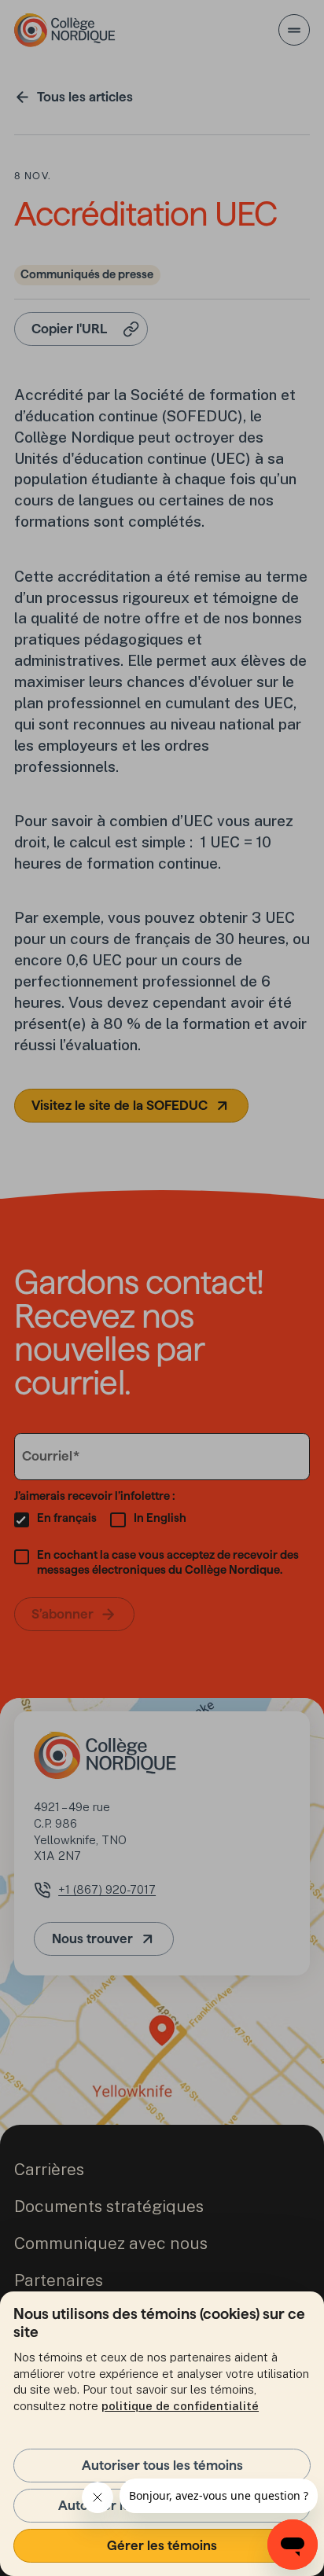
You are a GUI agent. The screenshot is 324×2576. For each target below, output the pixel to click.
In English (160, 1518)
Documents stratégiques (109, 2206)
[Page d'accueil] (65, 30)
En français (67, 1518)
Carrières (49, 2169)
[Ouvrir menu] (294, 30)
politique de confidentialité (180, 2406)
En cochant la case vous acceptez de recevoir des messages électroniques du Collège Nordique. (168, 1562)
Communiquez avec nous (111, 2243)
